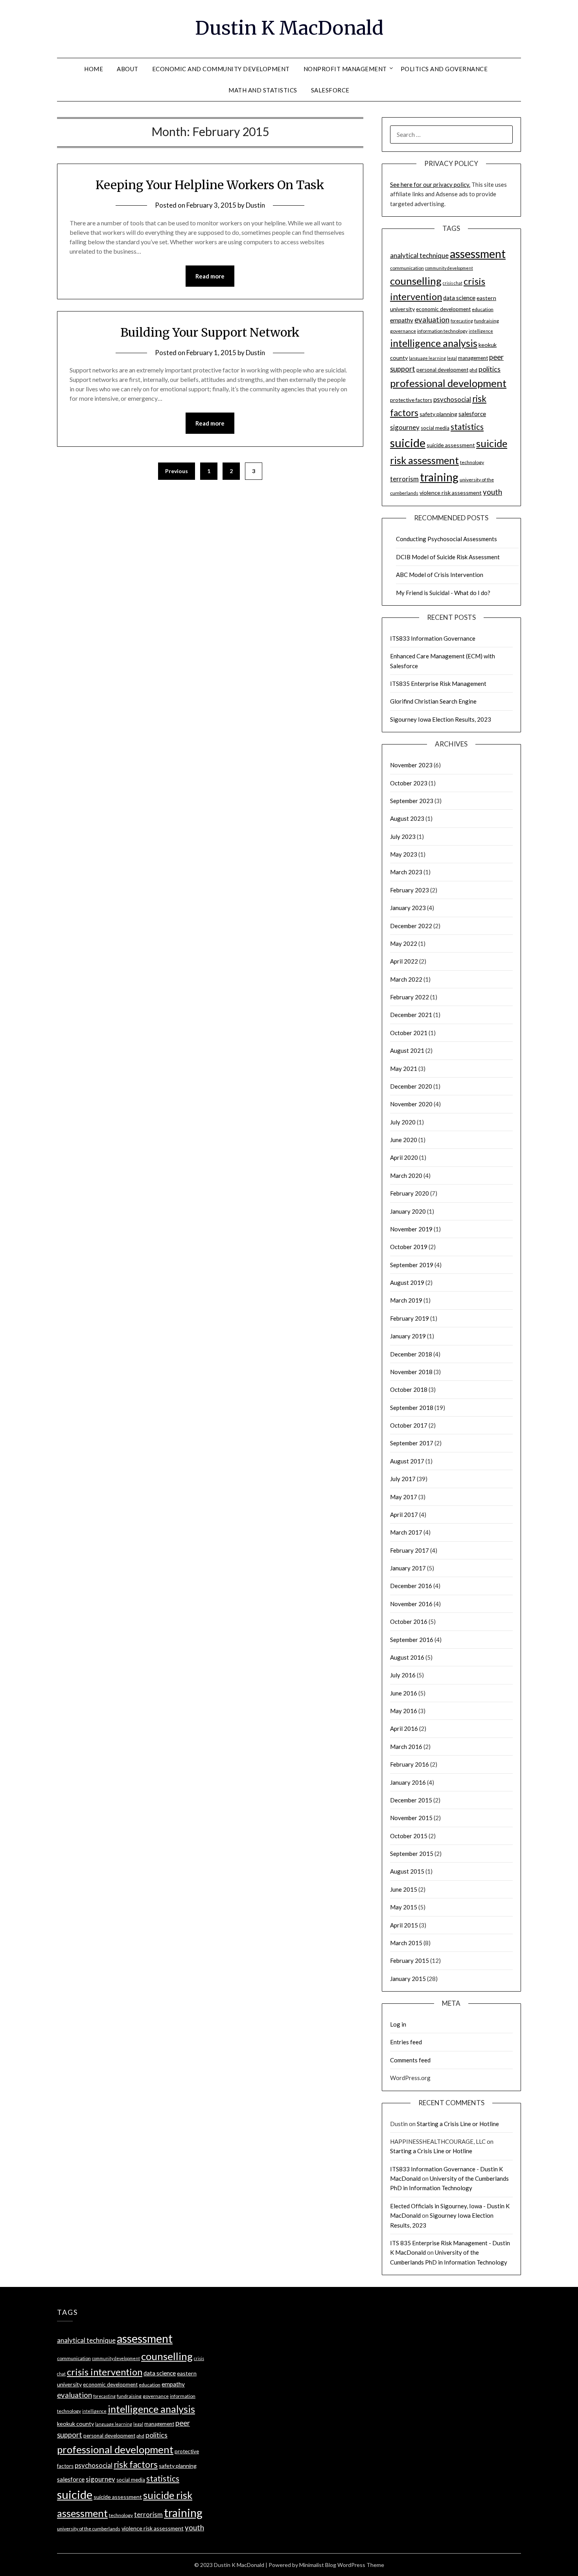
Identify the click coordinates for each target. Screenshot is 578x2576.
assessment (478, 254)
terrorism (404, 479)
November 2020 (411, 1104)
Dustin (255, 205)
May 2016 (404, 1711)
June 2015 (404, 1889)
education (483, 309)
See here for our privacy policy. (430, 184)
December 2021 (411, 1015)
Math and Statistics (263, 90)
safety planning (438, 414)
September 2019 (412, 1265)
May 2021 (404, 1069)
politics (490, 369)
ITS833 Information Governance (433, 638)
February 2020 (410, 1193)
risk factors (136, 2465)
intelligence (481, 331)
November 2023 (411, 765)
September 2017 (412, 1443)
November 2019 (411, 1229)
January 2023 (408, 908)
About (128, 69)
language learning (427, 358)
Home (94, 69)
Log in (398, 2024)
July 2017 (403, 1479)
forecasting (462, 321)
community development (449, 268)
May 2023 (404, 854)
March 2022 (406, 979)
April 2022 (404, 961)
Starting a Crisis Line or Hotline (458, 2124)
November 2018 (411, 1372)
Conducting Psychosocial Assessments (446, 539)
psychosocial (452, 399)
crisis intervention (105, 2372)
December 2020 (411, 1086)
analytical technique (419, 255)
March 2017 (406, 1532)
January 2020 (408, 1211)
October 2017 (409, 1425)
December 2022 (411, 926)
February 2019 (410, 1318)
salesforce (472, 414)
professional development (448, 383)
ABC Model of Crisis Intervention (440, 575)
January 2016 (408, 1782)
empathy (402, 320)
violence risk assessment (451, 493)
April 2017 (404, 1515)
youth (492, 492)
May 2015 (404, 1907)
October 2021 (409, 1033)
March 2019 (406, 1300)
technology (472, 462)
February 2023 (410, 890)
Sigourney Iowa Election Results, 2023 (441, 719)
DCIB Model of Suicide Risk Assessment (448, 557)
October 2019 (409, 1247)
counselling (416, 281)
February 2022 (410, 997)
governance (403, 331)
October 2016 (409, 1622)
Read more (210, 276)
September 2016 (412, 1640)
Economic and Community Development (221, 69)
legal (452, 358)
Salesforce (330, 90)
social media (435, 428)
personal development (442, 370)
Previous (177, 471)
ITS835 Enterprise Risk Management (438, 684)
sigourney (405, 427)
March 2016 (406, 1747)
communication (407, 268)
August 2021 (407, 1050)
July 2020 (403, 1122)
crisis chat (453, 283)
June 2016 (404, 1693)
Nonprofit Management (345, 69)
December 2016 (411, 1586)
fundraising (487, 321)
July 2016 (403, 1675)
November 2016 (411, 1604)
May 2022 (404, 943)
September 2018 (412, 1408)
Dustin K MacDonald (289, 28)
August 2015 (407, 1871)
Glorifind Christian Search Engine (433, 701)
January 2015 (408, 1979)
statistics (467, 427)
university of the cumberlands (89, 2529)
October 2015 (409, 1836)
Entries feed (406, 2042)
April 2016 (404, 1728)
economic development (443, 309)
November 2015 (411, 1818)
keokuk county (75, 2424)
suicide (408, 443)
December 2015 (411, 1800)
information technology (442, 331)
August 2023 (407, 818)
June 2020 (404, 1140)
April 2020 (404, 1157)
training (439, 477)
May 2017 (404, 1497)
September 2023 (412, 801)
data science (459, 298)
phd (473, 370)
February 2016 (410, 1764)
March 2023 (406, 872)
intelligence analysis (434, 343)
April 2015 (404, 1925)
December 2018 (411, 1354)
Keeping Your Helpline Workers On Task (210, 185)
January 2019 (408, 1336)
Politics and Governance (444, 69)
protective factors (411, 400)
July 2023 (403, 837)
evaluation (432, 320)
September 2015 (412, 1854)
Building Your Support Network (210, 332)
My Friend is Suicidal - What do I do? (443, 593)
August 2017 (407, 1461)
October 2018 (409, 1389)
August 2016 (407, 1657)
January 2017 (408, 1568)
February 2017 (410, 1550)
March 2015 (406, 1943)
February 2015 (410, 1961)
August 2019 (407, 1282)
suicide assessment (451, 445)
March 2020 (406, 1176)
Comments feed (410, 2060)
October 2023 (409, 783)
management (473, 358)
